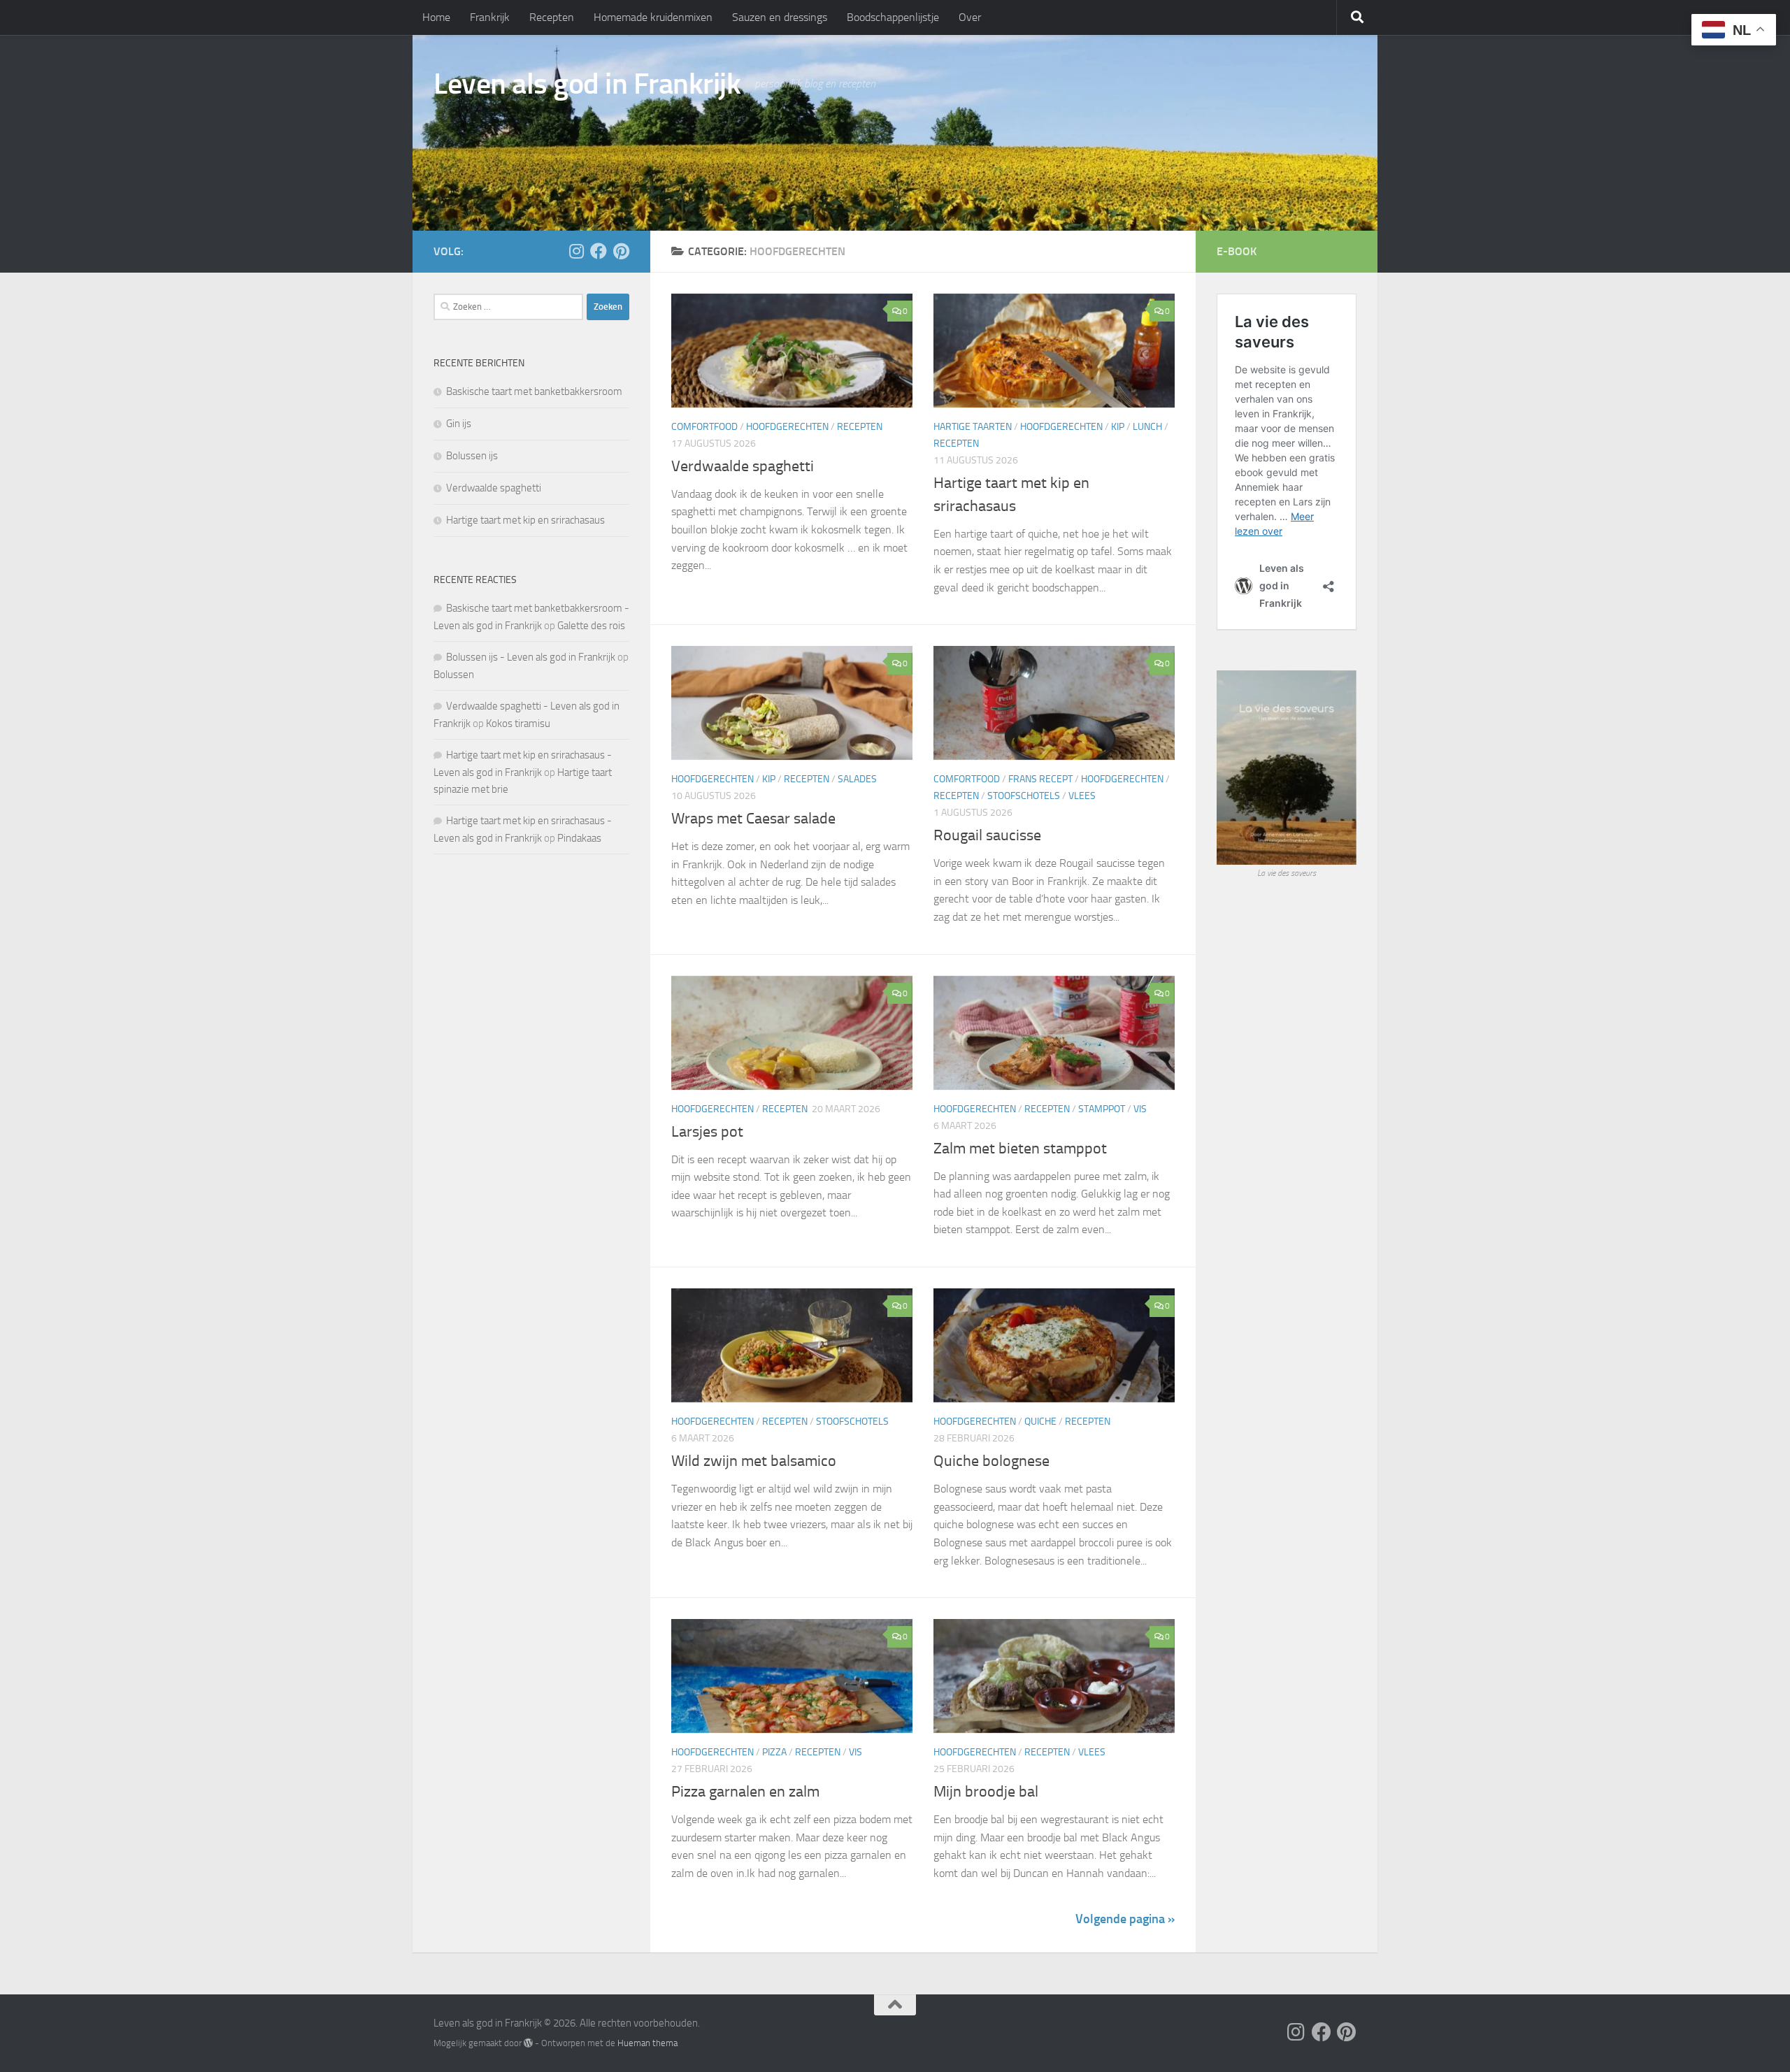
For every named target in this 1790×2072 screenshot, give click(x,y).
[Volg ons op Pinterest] (621, 251)
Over (970, 17)
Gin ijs (459, 424)
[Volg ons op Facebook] (599, 251)
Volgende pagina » (1125, 1919)
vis (1140, 1109)
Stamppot (1102, 1109)
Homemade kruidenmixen (653, 17)
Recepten (552, 17)
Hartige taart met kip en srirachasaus (525, 520)
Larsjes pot (707, 1132)
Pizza (774, 1752)
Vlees (1082, 796)
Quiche (1040, 1422)
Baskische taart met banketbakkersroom (534, 391)
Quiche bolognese (991, 1461)
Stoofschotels (1024, 796)
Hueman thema (647, 2043)
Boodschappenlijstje (893, 17)
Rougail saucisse (987, 835)
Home (436, 17)
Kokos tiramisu (518, 724)
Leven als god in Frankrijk (587, 84)
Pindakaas (579, 838)
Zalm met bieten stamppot (1020, 1149)
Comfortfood (704, 427)
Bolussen (454, 675)
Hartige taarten (973, 427)
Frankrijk (490, 17)
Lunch (1147, 427)
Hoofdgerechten (787, 427)
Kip (1118, 427)
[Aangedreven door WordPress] (528, 2043)
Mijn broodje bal (986, 1792)
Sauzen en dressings (780, 17)
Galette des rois (591, 626)
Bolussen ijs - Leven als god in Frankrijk (531, 657)
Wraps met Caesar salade (753, 819)
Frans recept (1040, 779)
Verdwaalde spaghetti (743, 466)
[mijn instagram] (576, 251)
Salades (857, 779)
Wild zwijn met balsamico (754, 1461)
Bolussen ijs (472, 456)
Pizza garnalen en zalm (745, 1792)
